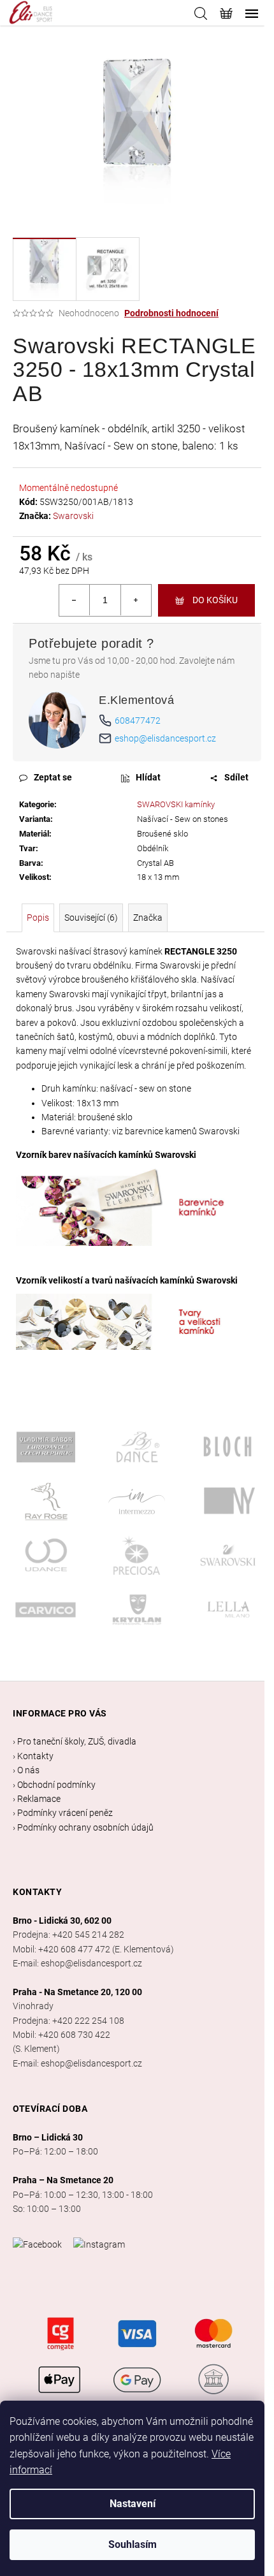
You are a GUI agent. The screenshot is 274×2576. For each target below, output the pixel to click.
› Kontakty (33, 1756)
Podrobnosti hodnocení (171, 313)
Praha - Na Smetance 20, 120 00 (77, 1992)
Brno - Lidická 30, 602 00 (62, 1921)
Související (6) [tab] (91, 918)
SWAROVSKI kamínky (176, 804)
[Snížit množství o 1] (75, 600)
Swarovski (73, 516)
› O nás (26, 1770)
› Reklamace (37, 1799)
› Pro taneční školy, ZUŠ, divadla (75, 1741)
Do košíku (215, 600)
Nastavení (133, 2504)
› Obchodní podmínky (54, 1785)
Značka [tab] (148, 918)
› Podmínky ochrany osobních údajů (83, 1827)
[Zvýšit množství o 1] (136, 600)
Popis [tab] (38, 918)
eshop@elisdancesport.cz (165, 738)
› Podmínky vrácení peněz (63, 1813)
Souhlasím (133, 2544)
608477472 (138, 721)
